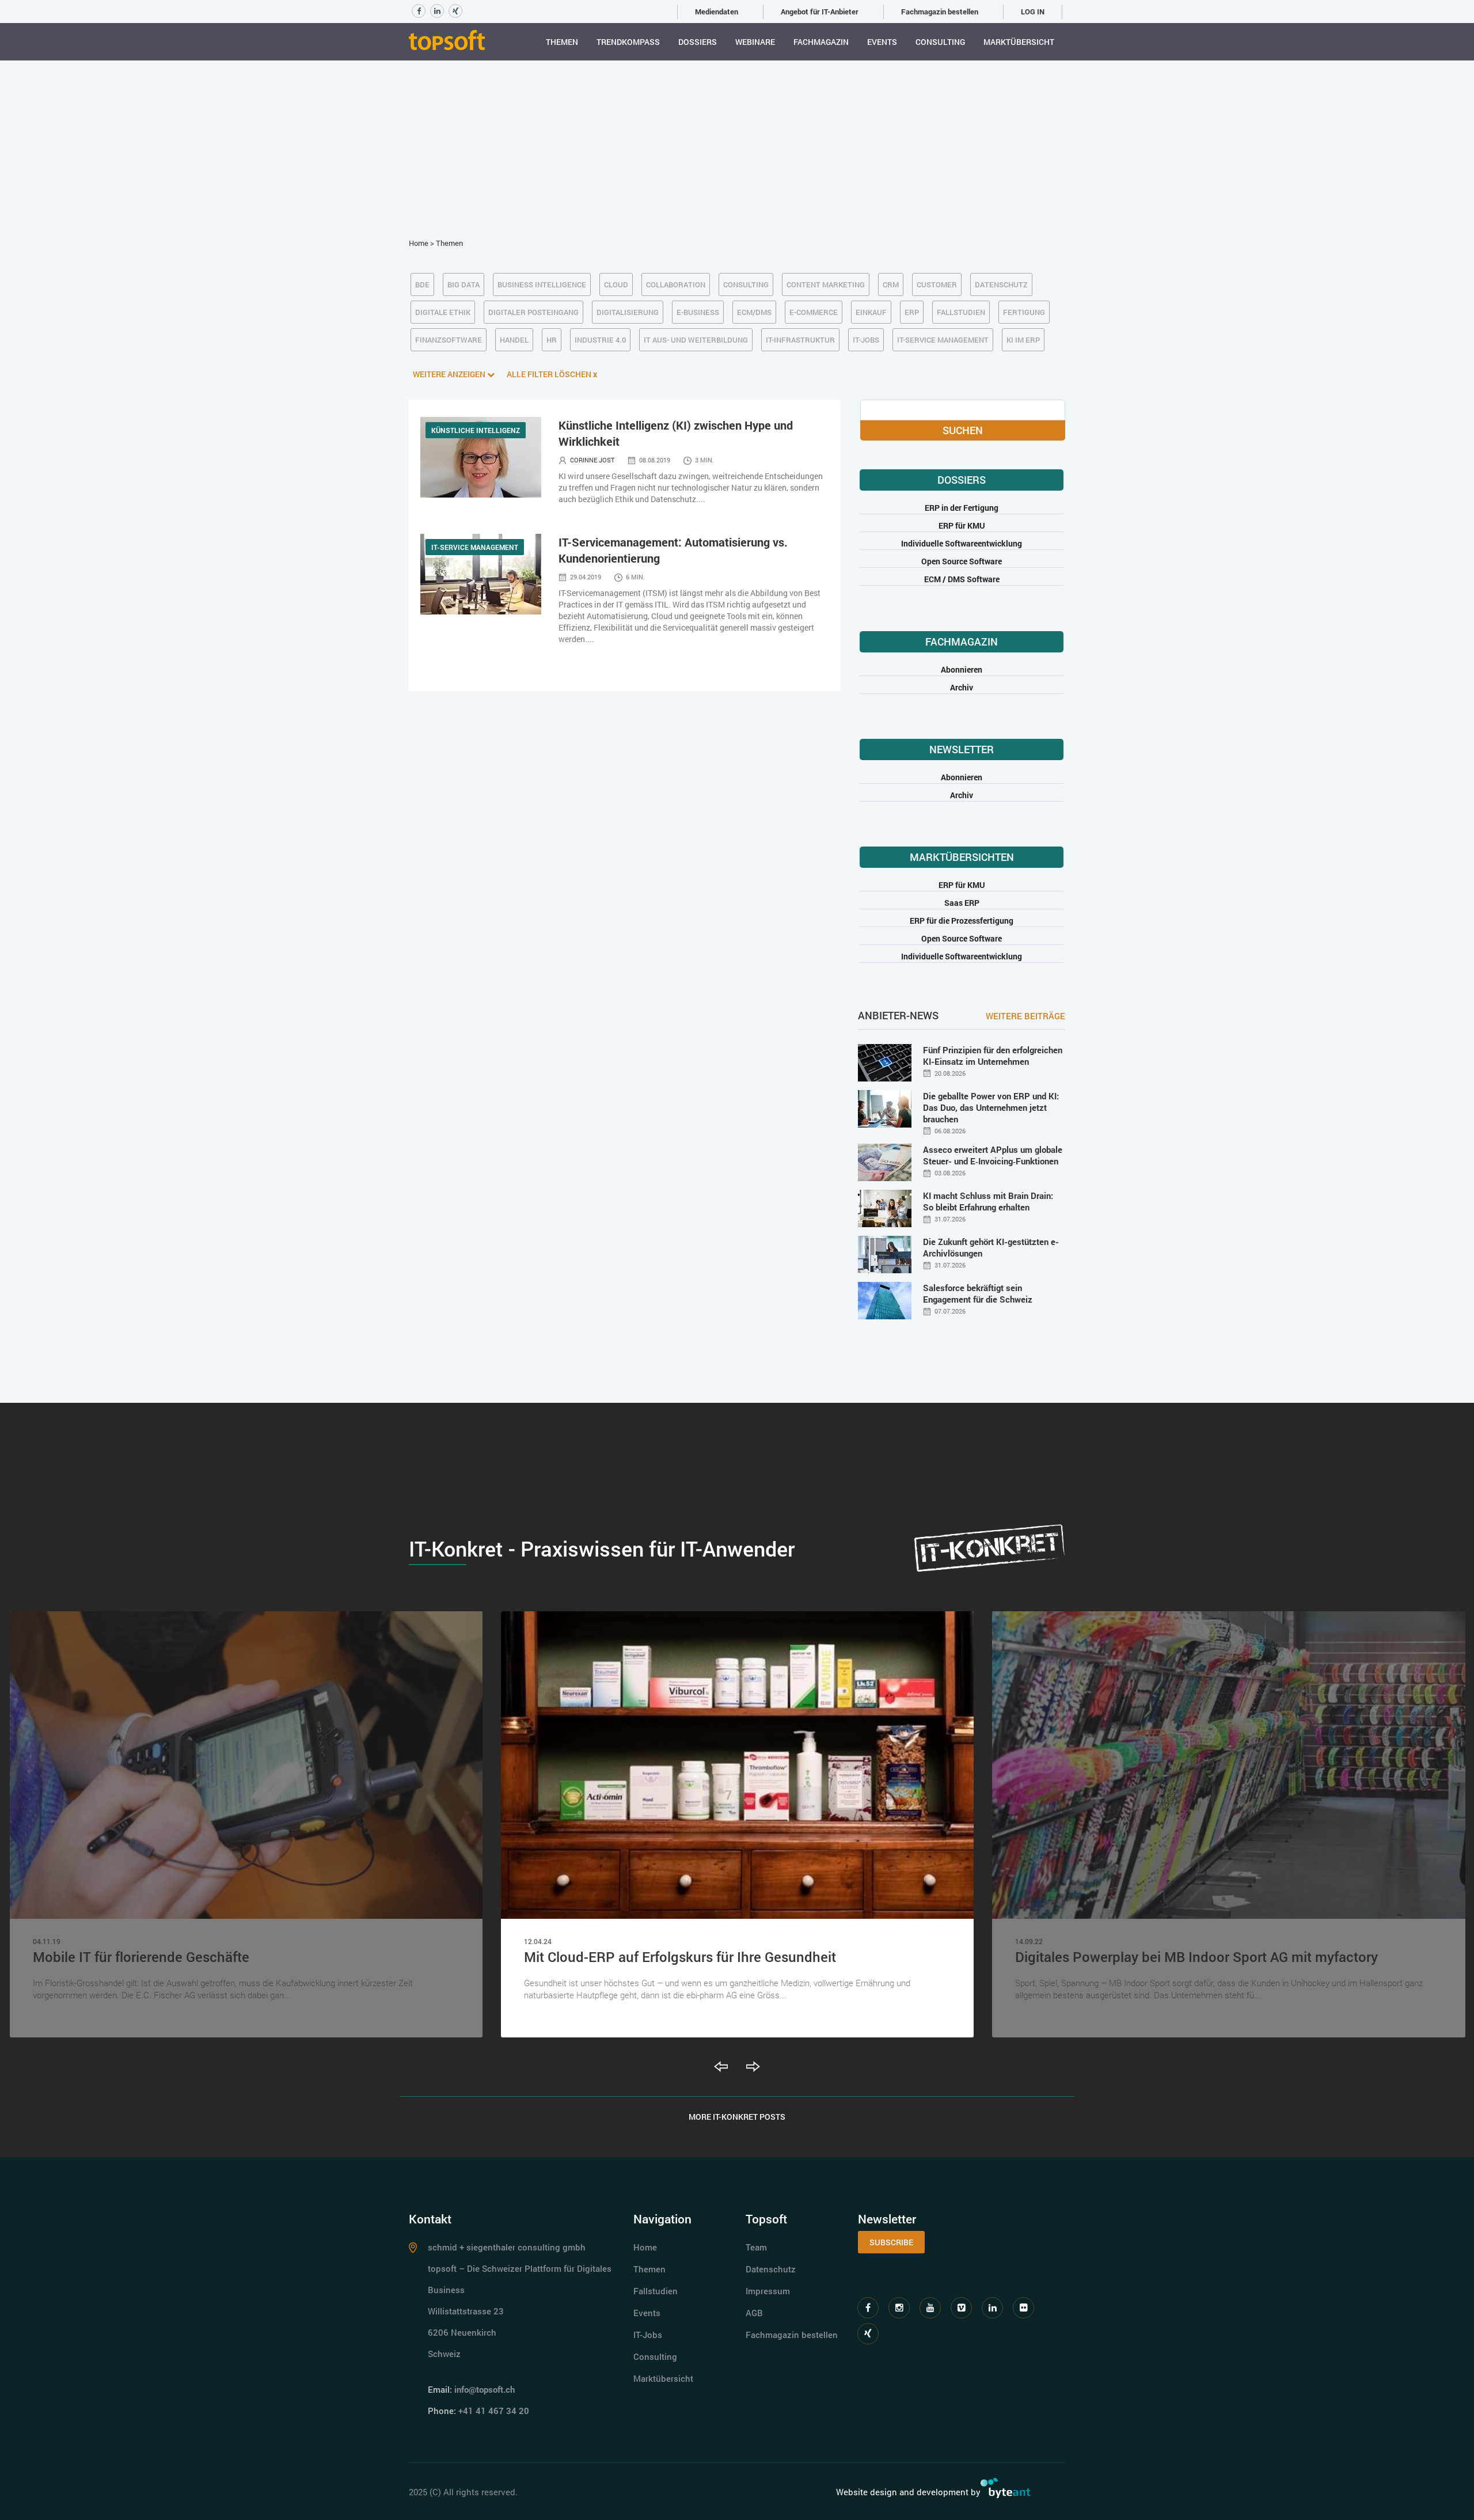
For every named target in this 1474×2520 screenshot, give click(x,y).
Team (756, 2247)
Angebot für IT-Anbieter (820, 12)
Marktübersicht (1019, 42)
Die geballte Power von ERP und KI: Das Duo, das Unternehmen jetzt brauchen (991, 1107)
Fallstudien (656, 2291)
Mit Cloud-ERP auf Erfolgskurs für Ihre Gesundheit (680, 1957)
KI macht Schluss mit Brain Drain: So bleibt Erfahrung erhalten (988, 1201)
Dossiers (698, 42)
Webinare (755, 42)
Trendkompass (628, 42)
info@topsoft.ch (485, 2389)
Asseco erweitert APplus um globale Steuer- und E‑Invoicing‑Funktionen (993, 1155)
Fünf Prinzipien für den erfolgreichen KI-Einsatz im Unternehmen (993, 1056)
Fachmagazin (821, 42)
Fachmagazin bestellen (940, 12)
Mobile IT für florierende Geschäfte (141, 1957)
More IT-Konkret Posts (737, 2117)
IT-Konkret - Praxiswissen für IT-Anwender (602, 1549)
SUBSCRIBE (891, 2242)
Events (882, 42)
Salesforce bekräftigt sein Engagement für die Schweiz (978, 1293)
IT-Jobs (648, 2335)
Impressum (768, 2291)
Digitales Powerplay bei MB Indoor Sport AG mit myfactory (1196, 1957)
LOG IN (1033, 12)
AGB (754, 2313)
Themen (562, 42)
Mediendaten (717, 12)
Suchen (963, 430)
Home (419, 243)
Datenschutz (771, 2269)
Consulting (940, 42)
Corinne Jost (592, 460)
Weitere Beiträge (1025, 1016)
